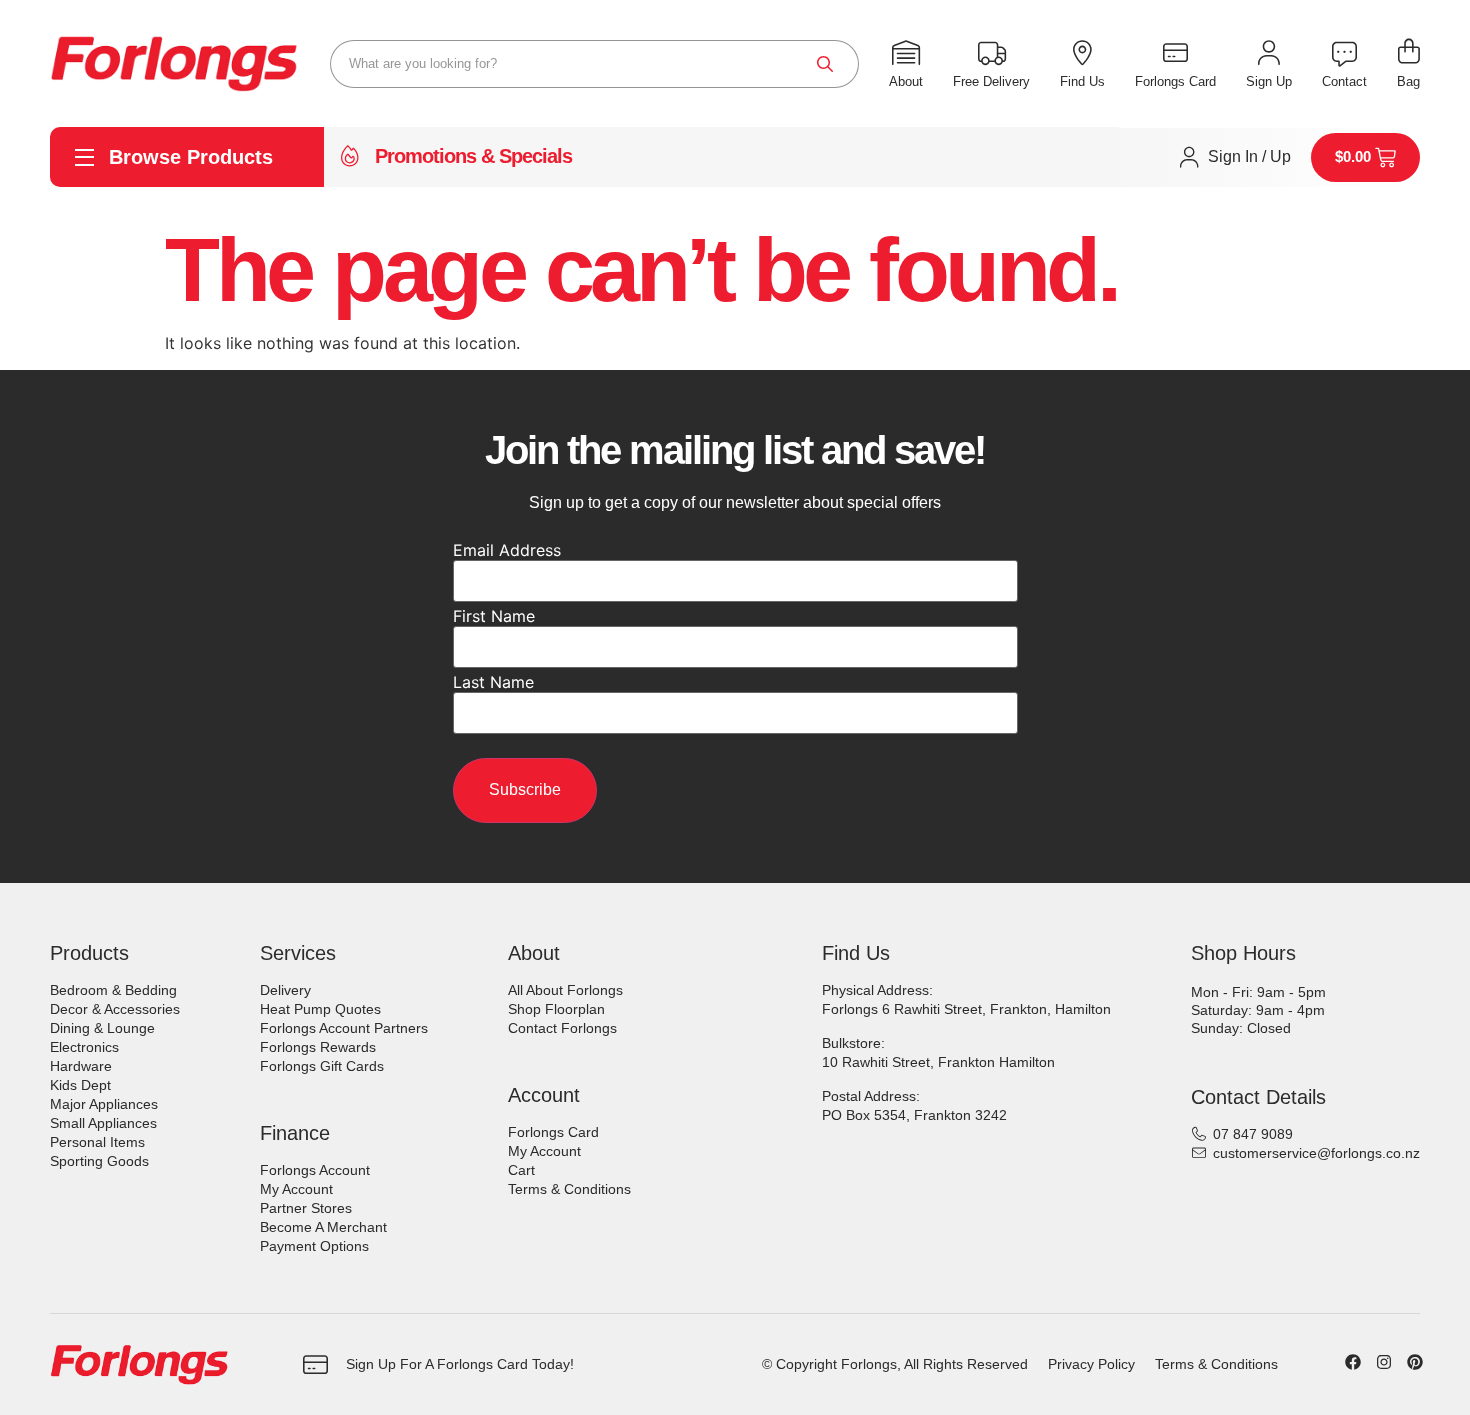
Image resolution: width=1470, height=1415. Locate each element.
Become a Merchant (323, 1227)
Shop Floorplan (556, 1009)
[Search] (825, 64)
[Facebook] (1353, 1362)
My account (296, 1189)
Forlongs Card (553, 1132)
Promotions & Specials (473, 156)
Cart (521, 1170)
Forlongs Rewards (318, 1047)
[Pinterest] (1415, 1362)
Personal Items (97, 1142)
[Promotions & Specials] (350, 157)
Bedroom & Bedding (113, 990)
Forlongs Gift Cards (322, 1066)
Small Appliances (103, 1123)
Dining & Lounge (102, 1028)
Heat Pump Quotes (320, 1009)
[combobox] (594, 64)
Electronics (84, 1047)
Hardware (81, 1066)
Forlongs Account (315, 1170)
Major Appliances (104, 1104)
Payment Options (314, 1246)
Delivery (285, 990)
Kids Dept (80, 1085)
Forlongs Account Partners (344, 1028)
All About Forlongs (565, 990)
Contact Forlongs (562, 1028)
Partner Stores (306, 1208)
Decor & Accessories (115, 1009)
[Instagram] (1384, 1362)
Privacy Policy (1091, 1364)
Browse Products (191, 157)
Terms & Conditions (569, 1189)
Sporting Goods (99, 1161)
